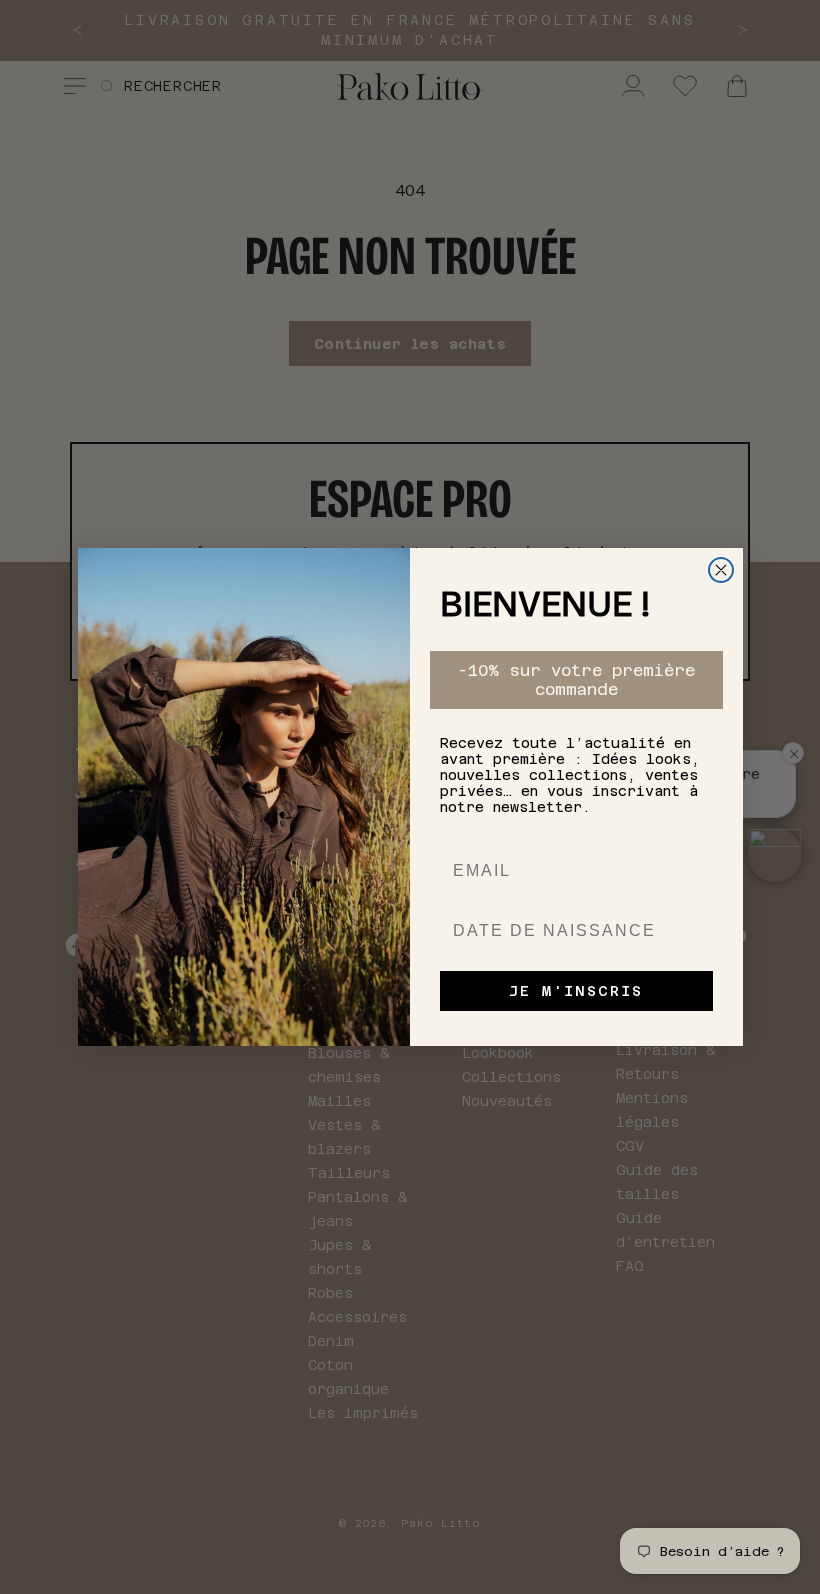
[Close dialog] (721, 570)
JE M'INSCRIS (576, 991)
